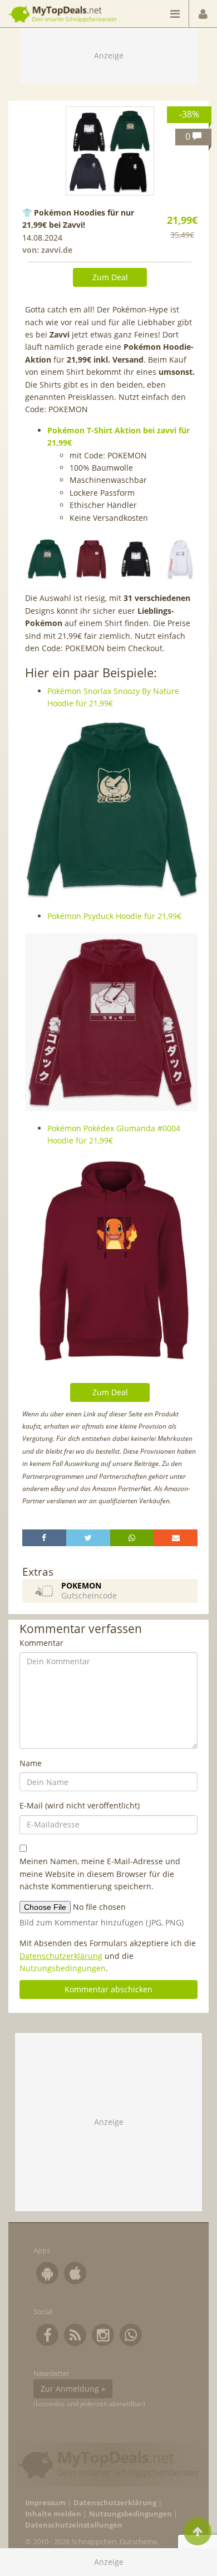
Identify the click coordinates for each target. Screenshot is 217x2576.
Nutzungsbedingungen (63, 1968)
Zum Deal (110, 277)
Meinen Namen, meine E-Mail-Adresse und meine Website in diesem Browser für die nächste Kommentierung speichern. (100, 1874)
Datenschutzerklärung (61, 1956)
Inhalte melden (53, 2514)
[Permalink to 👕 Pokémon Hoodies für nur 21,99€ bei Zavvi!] (110, 151)
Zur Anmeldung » (73, 2389)
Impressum (45, 2503)
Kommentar (41, 1643)
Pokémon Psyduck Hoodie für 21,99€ (114, 916)
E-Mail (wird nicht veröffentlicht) (80, 1805)
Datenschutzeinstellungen (74, 2525)
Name (31, 1763)
